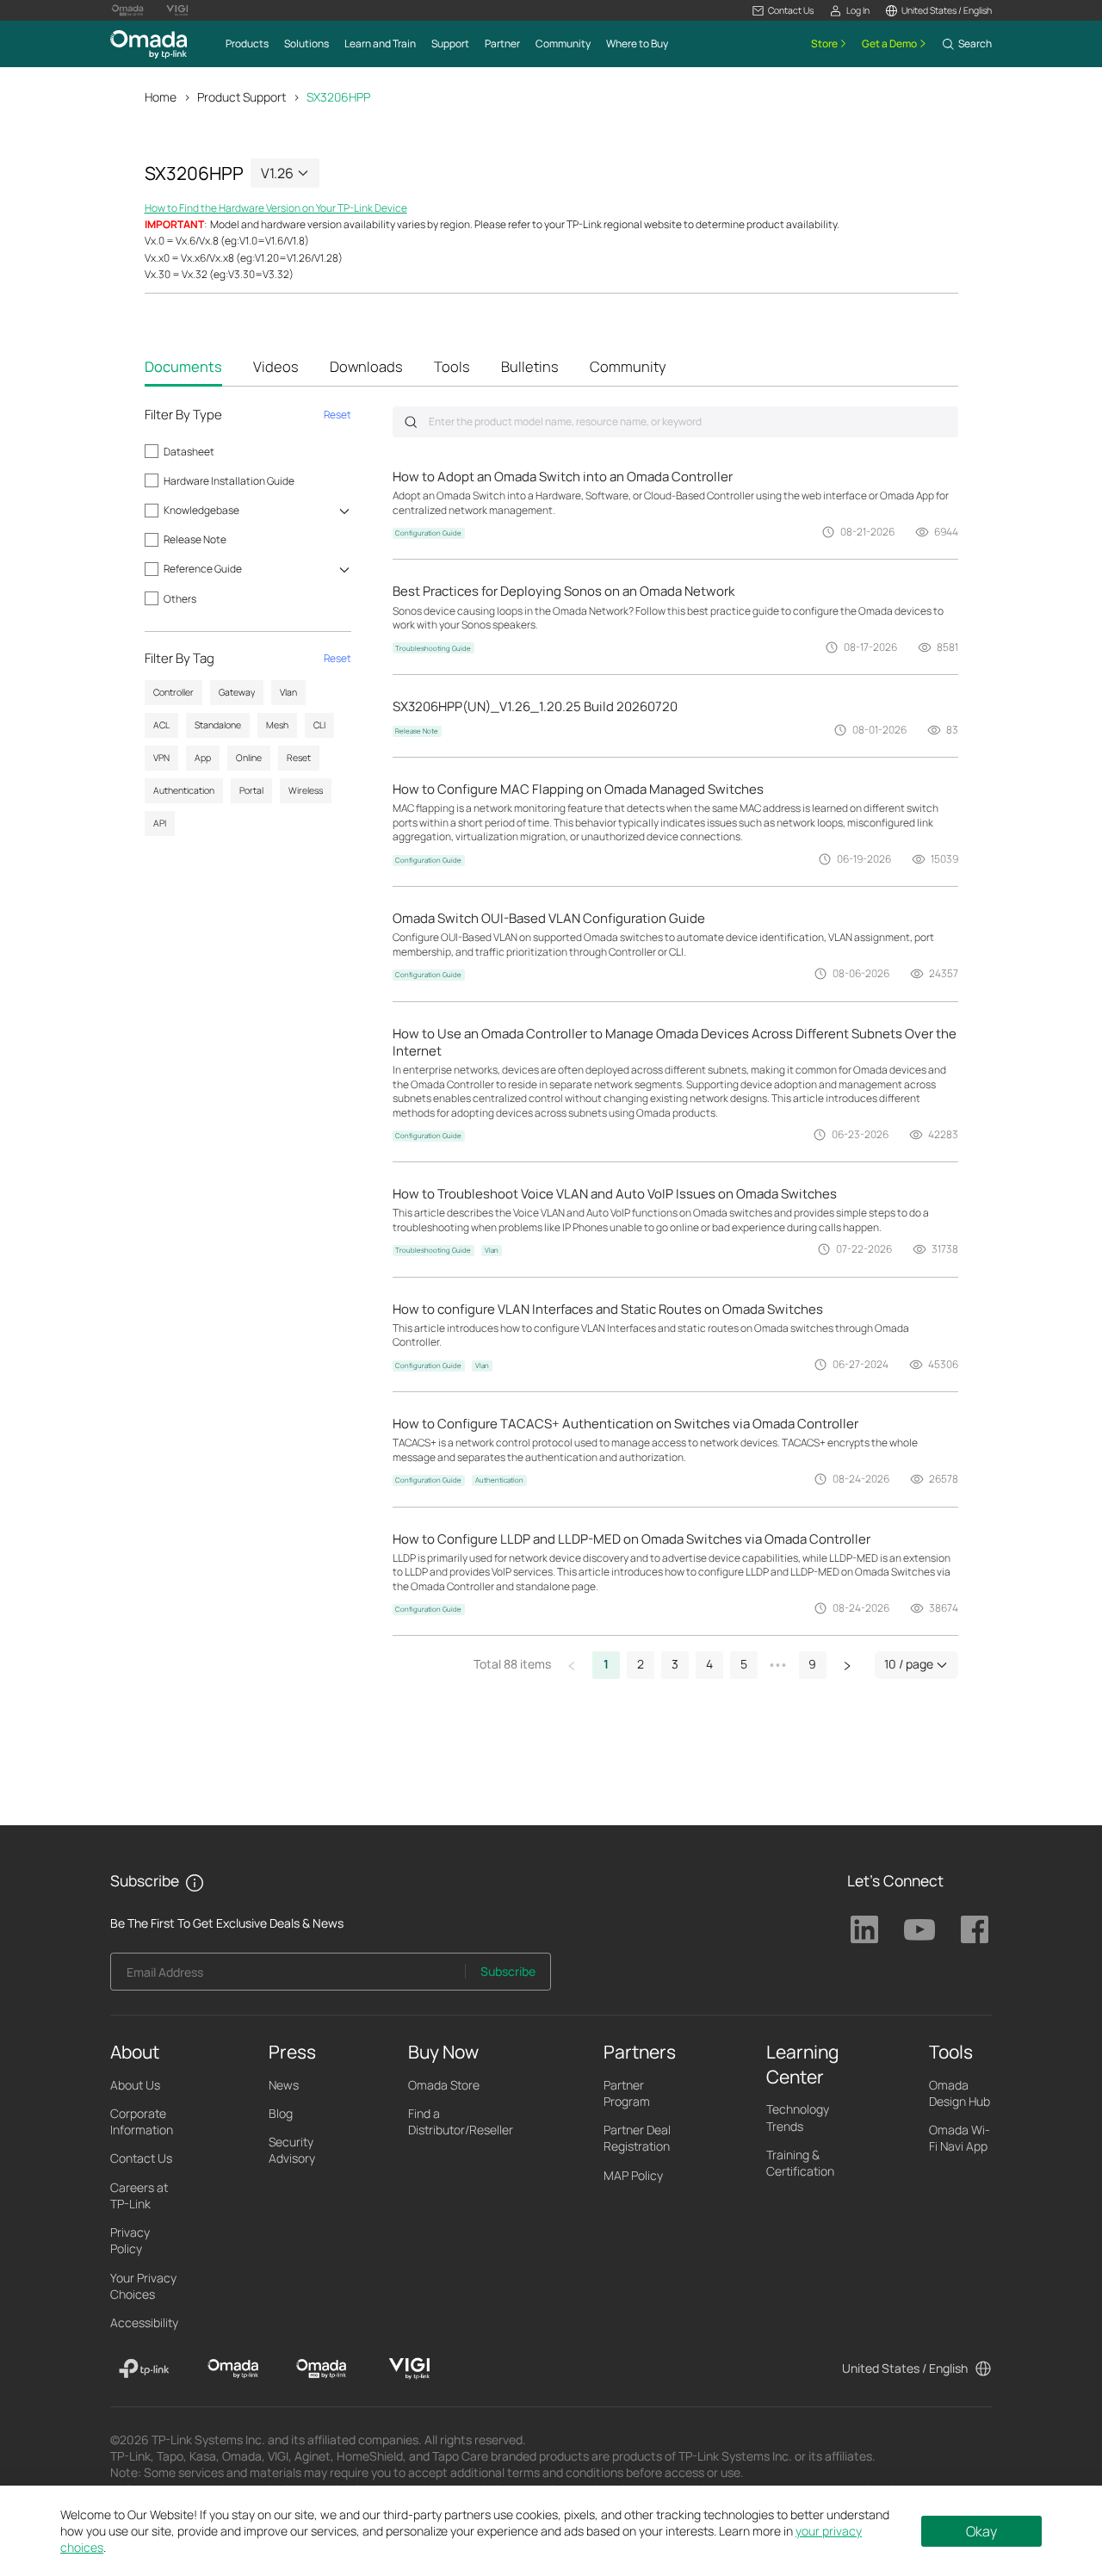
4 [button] (709, 1664)
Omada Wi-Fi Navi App (960, 2138)
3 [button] (675, 1664)
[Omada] (233, 2369)
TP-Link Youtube (919, 1929)
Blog (281, 2113)
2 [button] (641, 1664)
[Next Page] (847, 1665)
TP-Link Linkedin (864, 1929)
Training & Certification (800, 2163)
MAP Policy (633, 2175)
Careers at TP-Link (139, 2195)
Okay (981, 2531)
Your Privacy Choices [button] (143, 2286)
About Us (135, 2085)
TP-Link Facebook (975, 1929)
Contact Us (141, 2158)
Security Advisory (292, 2150)
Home (161, 97)
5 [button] (744, 1664)
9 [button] (812, 1664)
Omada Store (444, 2085)
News (284, 2085)
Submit (411, 422)
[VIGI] (409, 2369)
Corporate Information (142, 2121)
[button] (783, 11)
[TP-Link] (144, 2369)
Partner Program (627, 2093)
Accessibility (144, 2322)
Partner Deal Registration (637, 2138)
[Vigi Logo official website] (177, 10)
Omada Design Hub (960, 2093)
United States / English (905, 2368)
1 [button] (606, 1664)
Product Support (241, 97)
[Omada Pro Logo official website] (127, 10)
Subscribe (508, 1971)
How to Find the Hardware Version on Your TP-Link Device (276, 208)
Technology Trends (798, 2117)
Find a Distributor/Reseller (461, 2121)
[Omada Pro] (322, 2369)
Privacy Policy (130, 2240)
